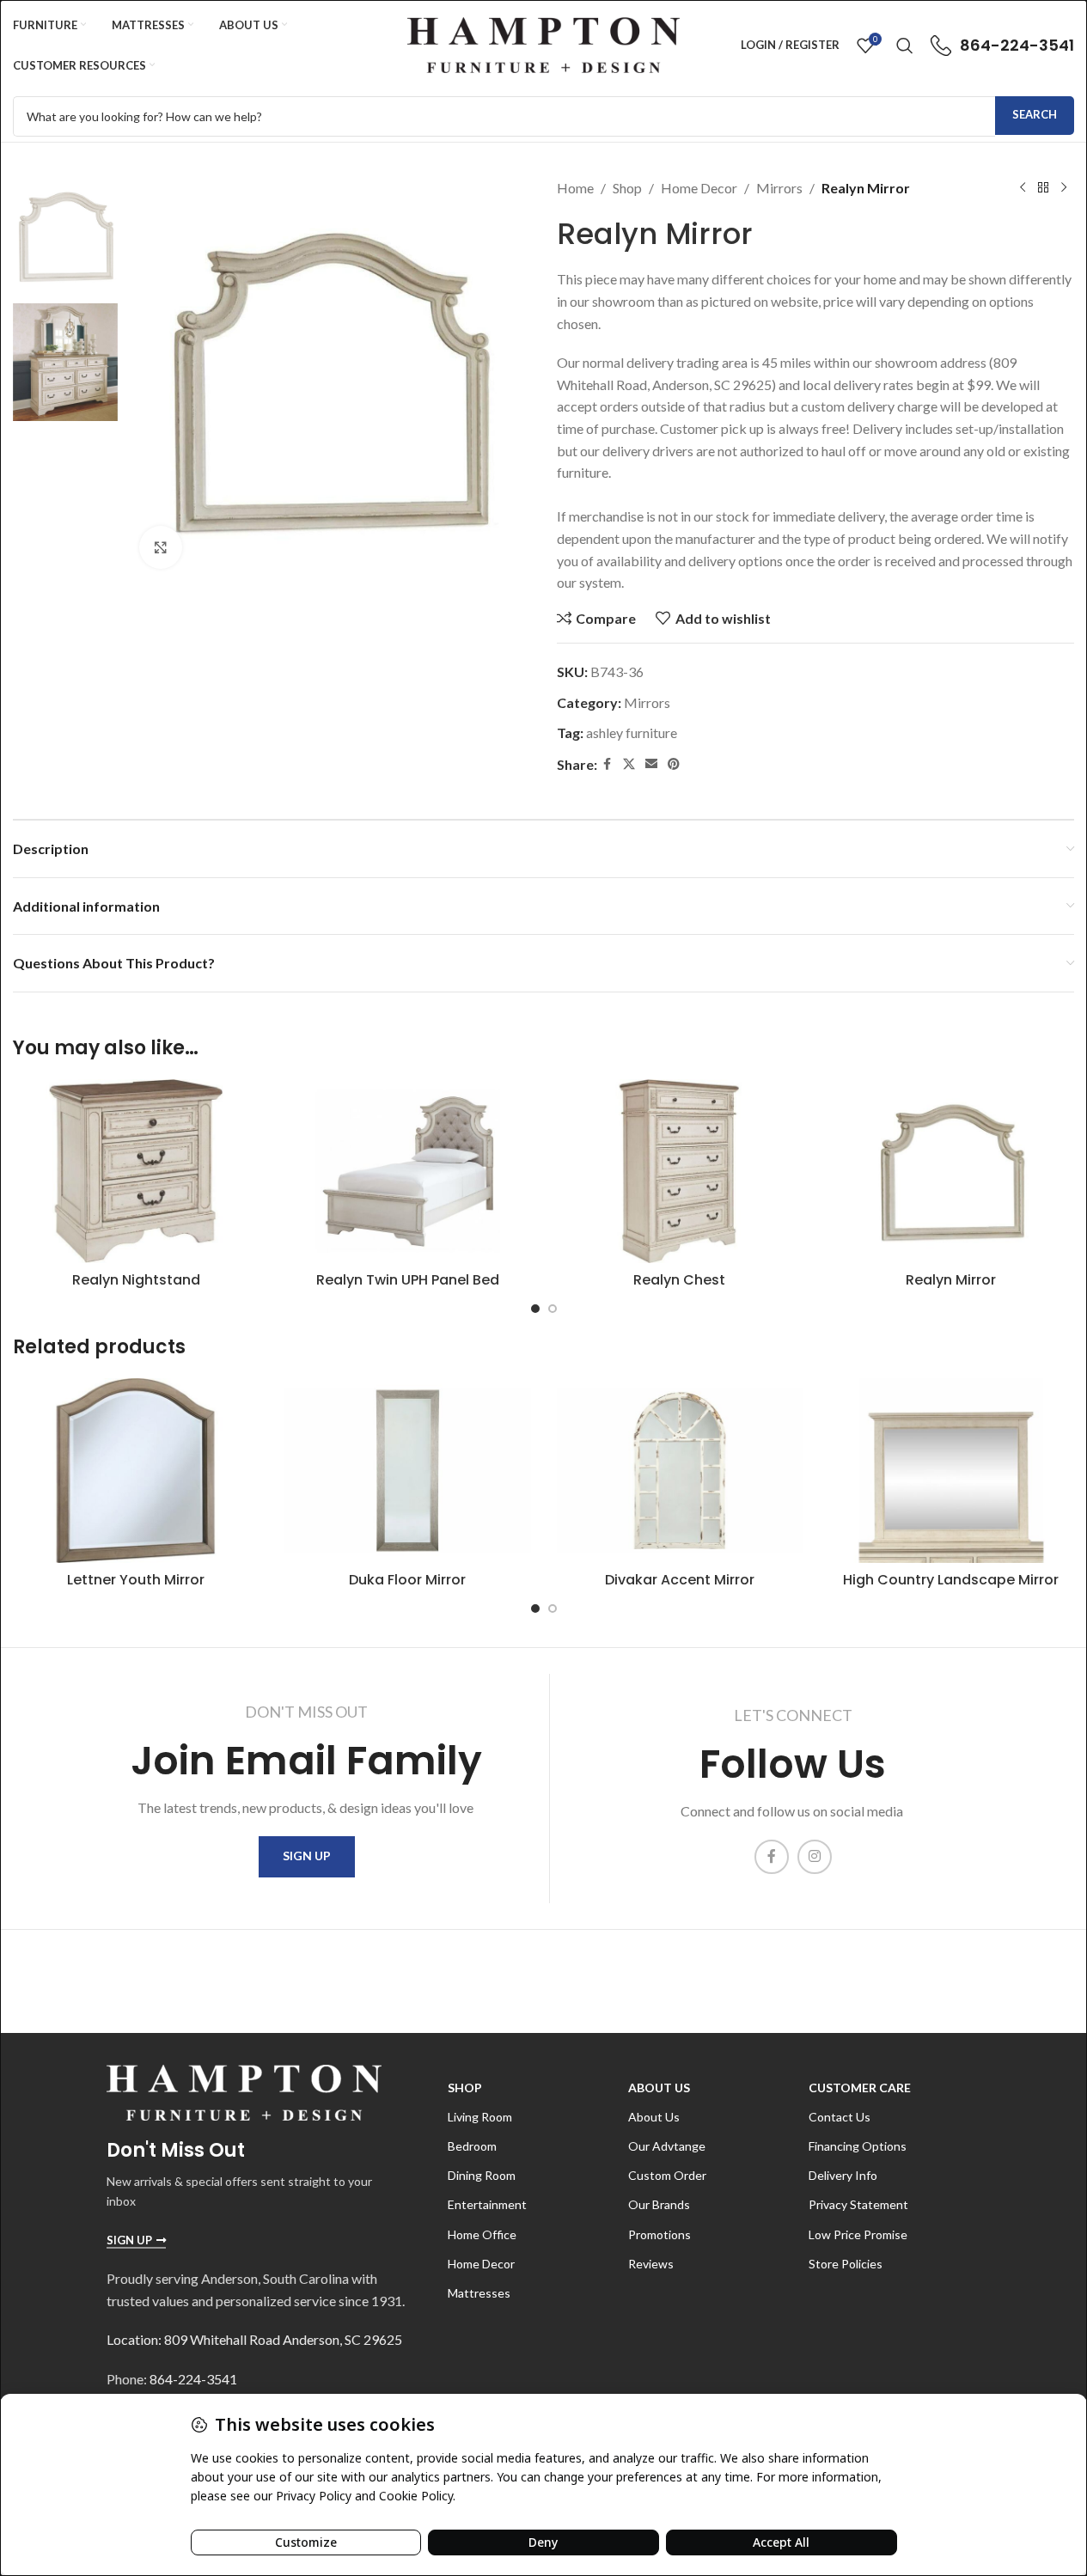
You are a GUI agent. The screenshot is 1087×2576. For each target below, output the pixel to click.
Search (1035, 114)
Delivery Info (843, 2175)
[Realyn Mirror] (951, 1172)
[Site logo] (543, 43)
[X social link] (629, 764)
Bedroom (472, 2146)
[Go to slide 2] (553, 1309)
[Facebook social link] (608, 764)
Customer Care (860, 2088)
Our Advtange (667, 2146)
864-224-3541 (193, 2379)
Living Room (480, 2117)
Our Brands (659, 2204)
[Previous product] (1023, 188)
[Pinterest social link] (674, 764)
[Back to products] (1043, 188)
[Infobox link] (1002, 46)
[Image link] (244, 2090)
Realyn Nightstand (136, 1280)
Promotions (660, 2234)
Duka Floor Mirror (407, 1580)
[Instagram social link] (815, 1857)
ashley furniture (632, 733)
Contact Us (840, 2117)
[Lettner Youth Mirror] (136, 1471)
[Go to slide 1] (535, 1309)
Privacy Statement (858, 2204)
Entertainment (487, 2204)
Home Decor (699, 188)
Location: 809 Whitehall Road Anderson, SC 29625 (254, 2339)
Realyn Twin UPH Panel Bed (408, 1280)
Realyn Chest (679, 1280)
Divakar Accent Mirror (680, 1580)
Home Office (482, 2234)
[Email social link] (651, 764)
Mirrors (779, 188)
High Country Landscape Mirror (951, 1580)
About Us (659, 2088)
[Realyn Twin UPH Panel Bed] (407, 1172)
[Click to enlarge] (161, 547)
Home (575, 188)
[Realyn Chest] (680, 1172)
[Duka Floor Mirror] (407, 1471)
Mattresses (479, 2293)
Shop (627, 188)
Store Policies (846, 2264)
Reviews (651, 2264)
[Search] (905, 46)
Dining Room (482, 2175)
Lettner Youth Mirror (136, 1580)
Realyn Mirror (951, 1280)
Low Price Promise (858, 2234)
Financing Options (858, 2146)
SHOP (465, 2088)
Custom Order (667, 2175)
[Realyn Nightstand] (136, 1172)
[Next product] (1064, 188)
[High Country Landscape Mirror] (951, 1471)
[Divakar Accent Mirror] (680, 1471)
